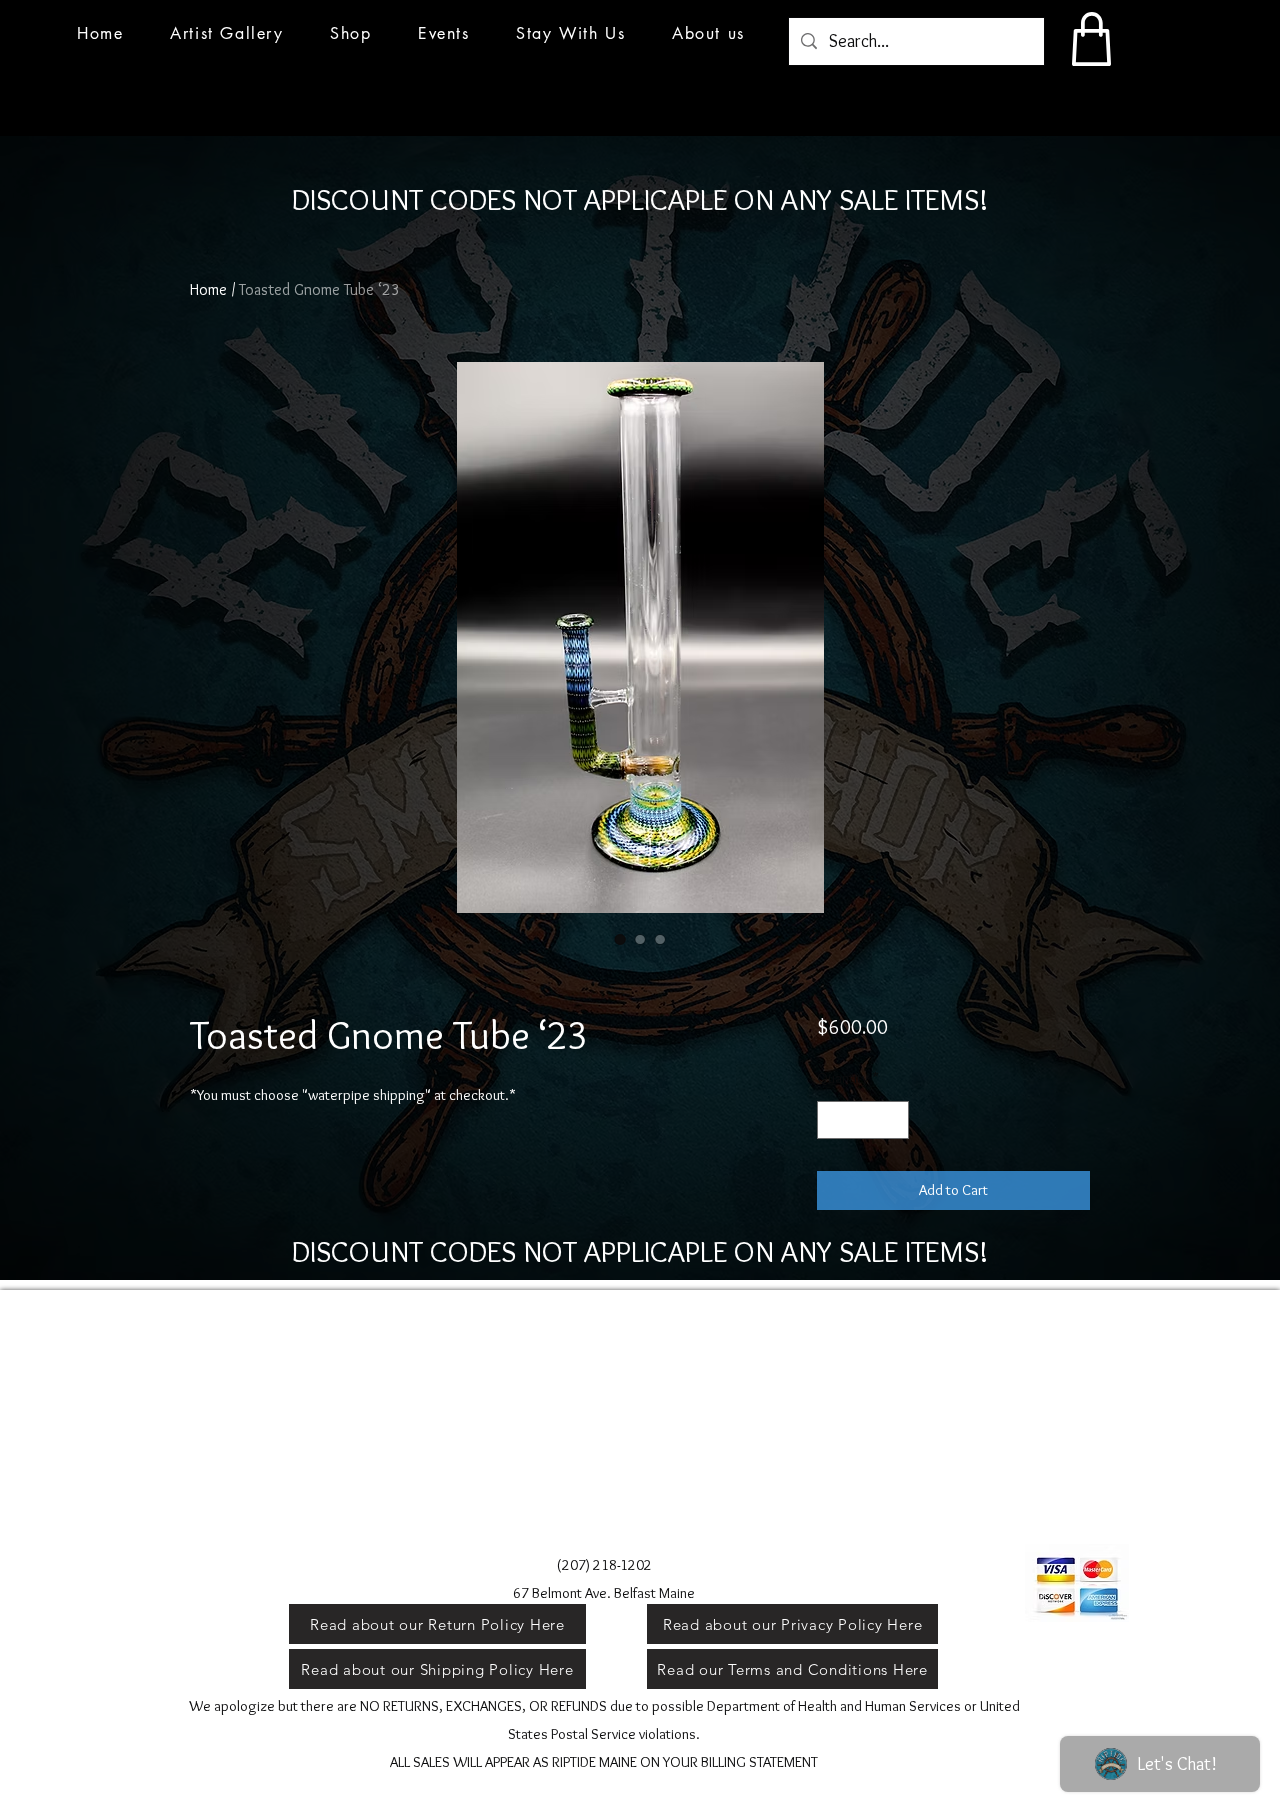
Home (208, 289)
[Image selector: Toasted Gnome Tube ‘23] (620, 939)
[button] (444, 33)
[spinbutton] (862, 1120)
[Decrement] (833, 1120)
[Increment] (892, 1120)
